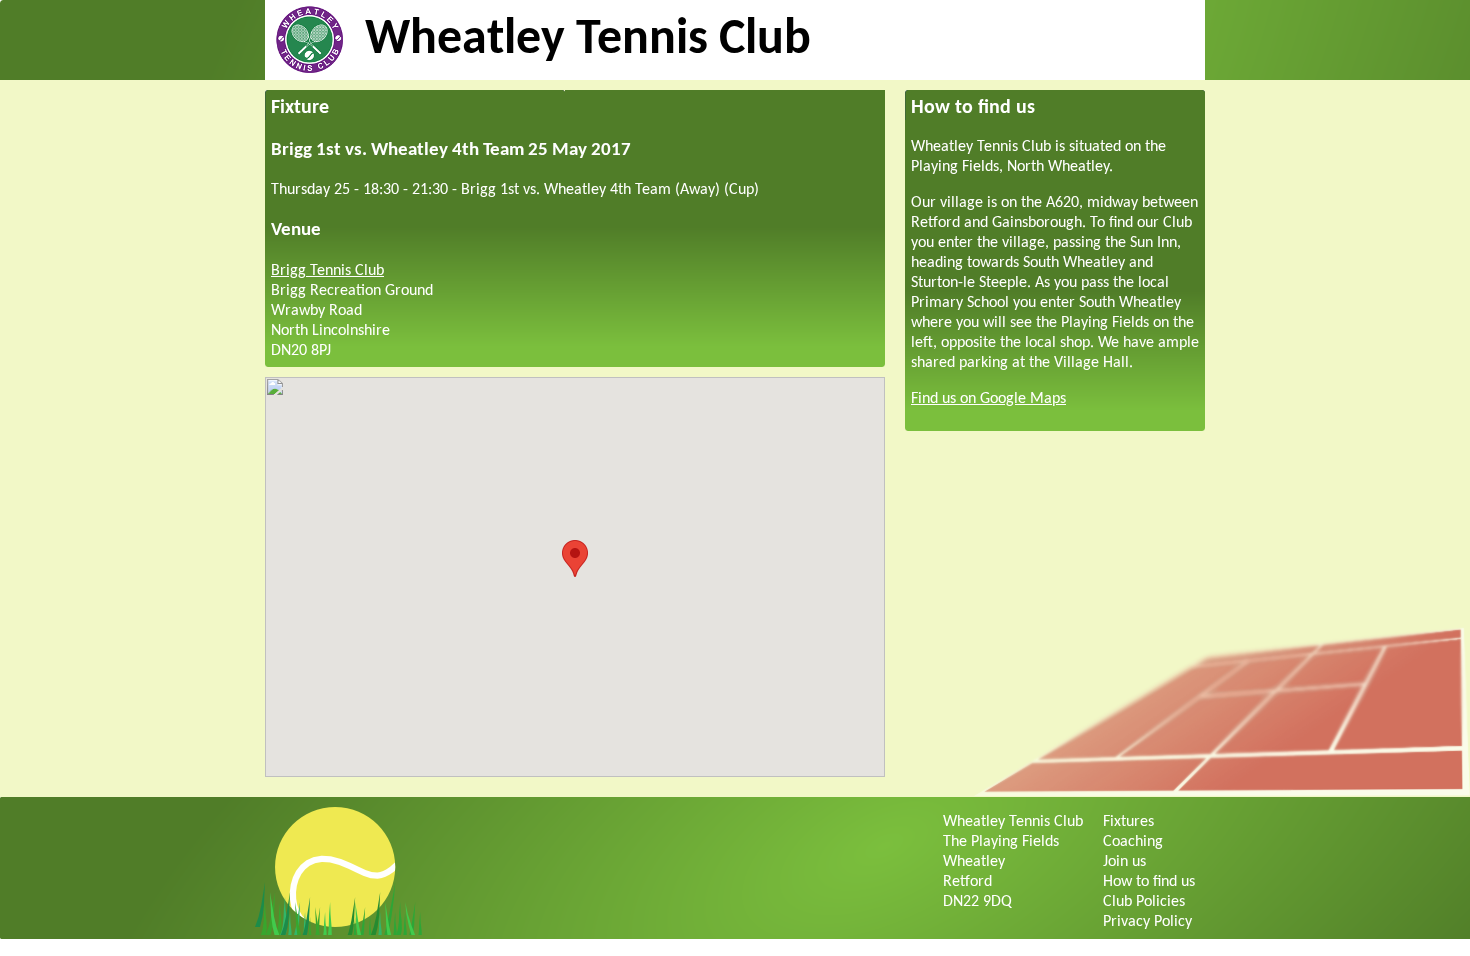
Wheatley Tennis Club (588, 40)
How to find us (1149, 882)
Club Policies (1144, 902)
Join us (1124, 862)
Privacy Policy (1147, 922)
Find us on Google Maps (988, 399)
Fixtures (1128, 822)
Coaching (1133, 842)
